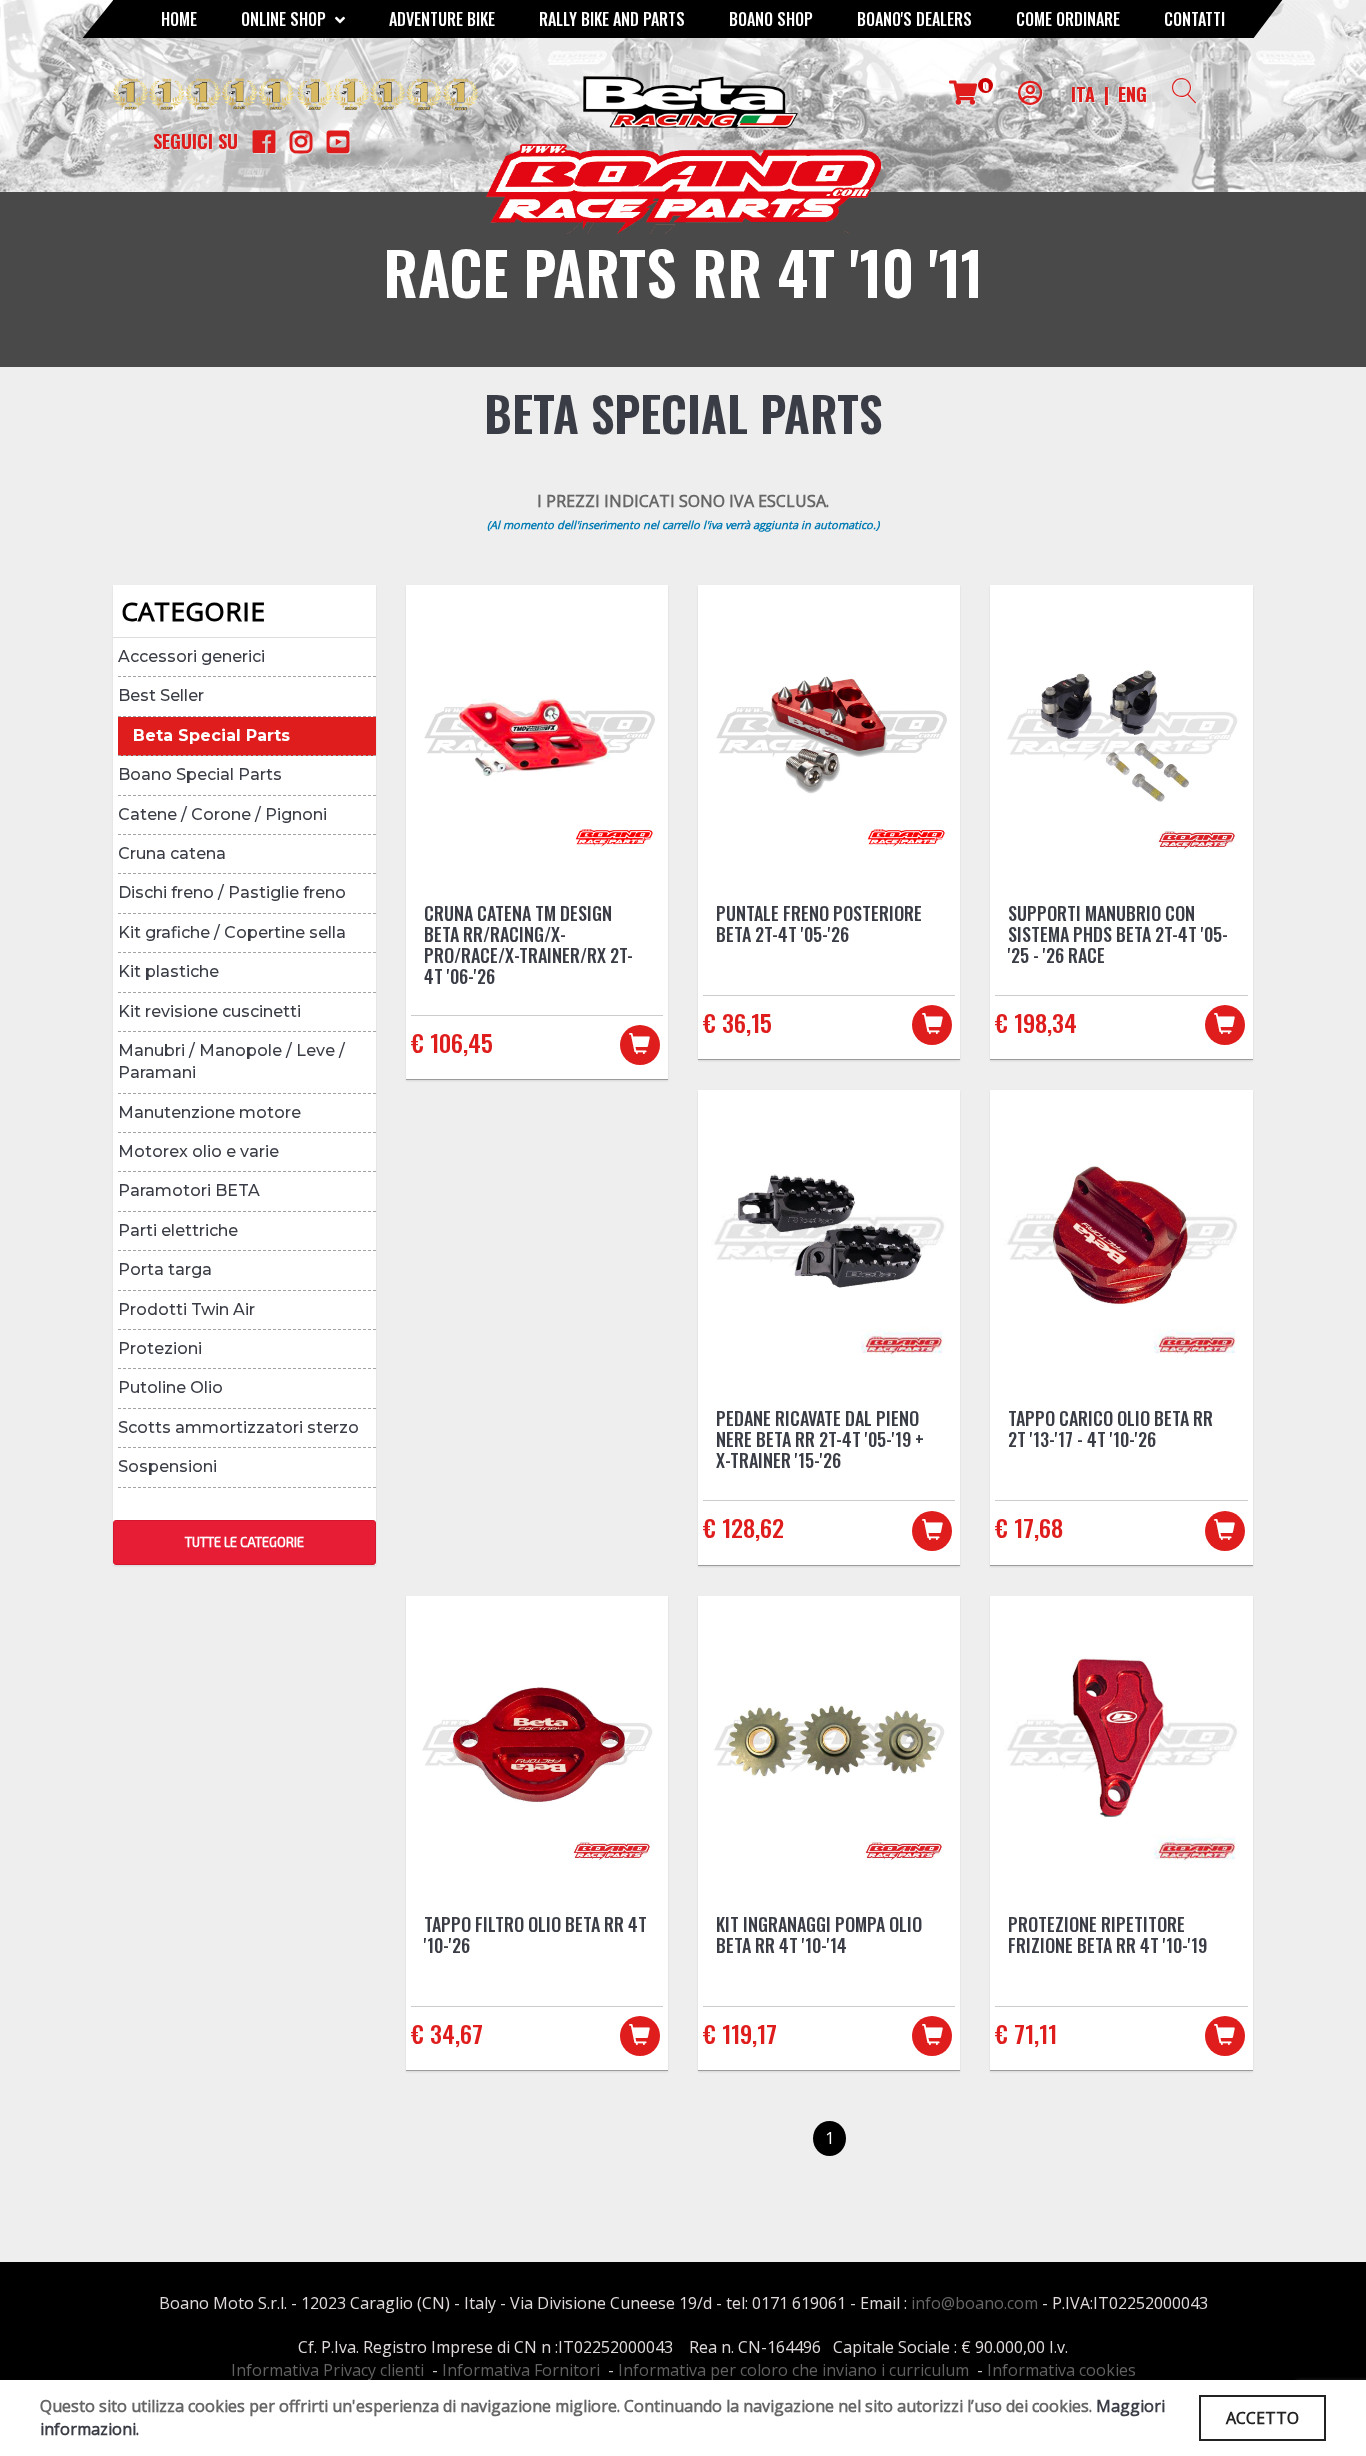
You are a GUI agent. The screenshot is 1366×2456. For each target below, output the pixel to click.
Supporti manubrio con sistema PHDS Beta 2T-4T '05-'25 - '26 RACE (1118, 934)
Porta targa (165, 1269)
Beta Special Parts (211, 735)
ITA (1083, 94)
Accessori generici (191, 656)
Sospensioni (167, 1466)
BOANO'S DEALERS (914, 19)
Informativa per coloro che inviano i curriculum (793, 2370)
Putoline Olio (170, 1387)
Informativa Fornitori (521, 2370)
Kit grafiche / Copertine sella (232, 932)
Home (179, 19)
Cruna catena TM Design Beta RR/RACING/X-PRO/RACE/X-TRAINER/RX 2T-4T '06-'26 (528, 944)
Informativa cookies (1061, 2370)
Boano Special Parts (200, 774)
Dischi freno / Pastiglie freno (232, 892)
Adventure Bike (442, 19)
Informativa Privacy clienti (327, 2370)
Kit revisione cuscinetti (209, 1011)
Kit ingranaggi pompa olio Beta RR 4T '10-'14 (819, 1934)
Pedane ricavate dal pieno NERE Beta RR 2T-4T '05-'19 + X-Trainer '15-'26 (820, 1439)
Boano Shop (771, 19)
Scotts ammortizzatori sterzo (238, 1427)
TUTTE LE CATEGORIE (244, 1542)
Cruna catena (172, 853)
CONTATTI (1194, 19)
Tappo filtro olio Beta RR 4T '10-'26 (535, 1934)
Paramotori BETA (189, 1190)
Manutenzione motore (209, 1112)
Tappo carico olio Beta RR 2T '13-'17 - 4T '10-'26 (1110, 1428)
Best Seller (161, 695)
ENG (1132, 94)
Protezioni (160, 1348)
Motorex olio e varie (198, 1151)
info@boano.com (974, 2303)
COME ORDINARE (1068, 19)
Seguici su (195, 141)
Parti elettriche (178, 1230)
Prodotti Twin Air (186, 1309)
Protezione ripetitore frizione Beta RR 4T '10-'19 (1107, 1934)
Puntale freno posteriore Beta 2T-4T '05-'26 (819, 923)
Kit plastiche (168, 971)
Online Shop (285, 19)
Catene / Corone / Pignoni (222, 814)
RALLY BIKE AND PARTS (612, 19)
